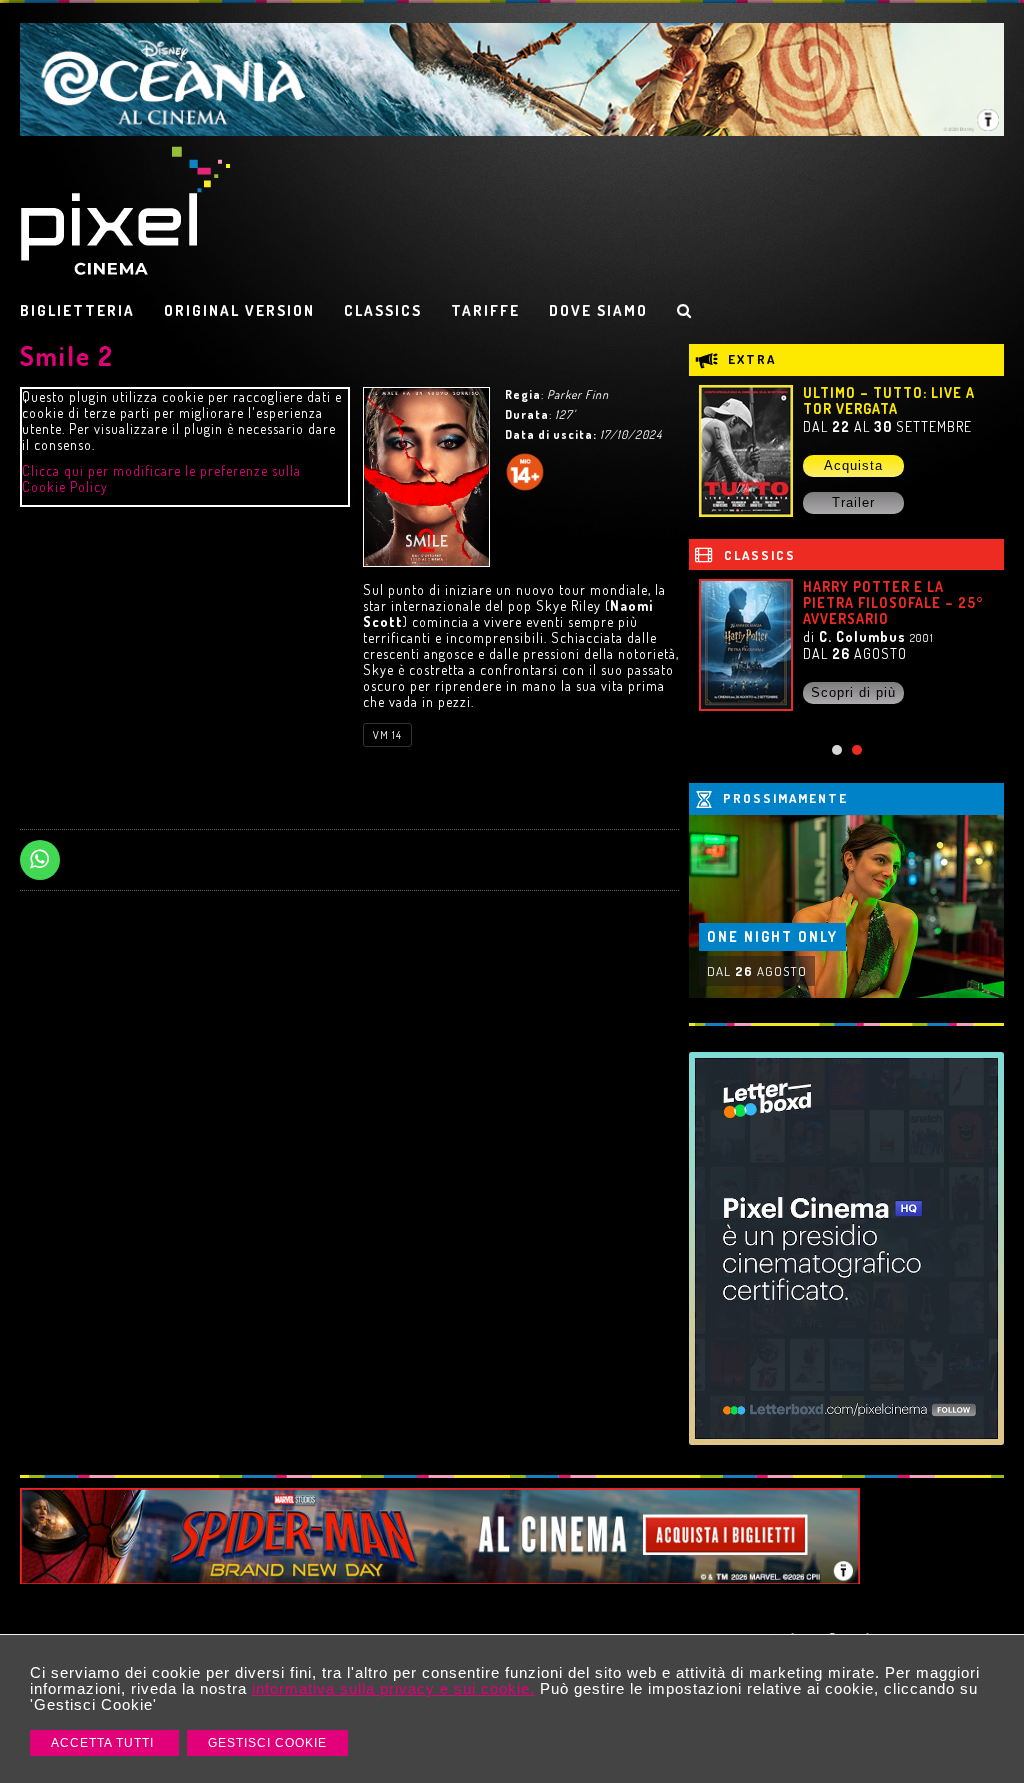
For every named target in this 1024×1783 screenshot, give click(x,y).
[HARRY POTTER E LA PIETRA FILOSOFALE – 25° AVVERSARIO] (746, 645)
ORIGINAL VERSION (239, 310)
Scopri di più (853, 692)
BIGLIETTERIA (77, 310)
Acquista (853, 465)
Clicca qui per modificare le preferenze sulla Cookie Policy (161, 478)
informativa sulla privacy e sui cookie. (393, 1688)
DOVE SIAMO (598, 310)
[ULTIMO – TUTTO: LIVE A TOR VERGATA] (746, 451)
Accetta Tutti (104, 1743)
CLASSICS (383, 310)
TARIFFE (485, 310)
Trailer (853, 502)
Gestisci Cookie (267, 1743)
